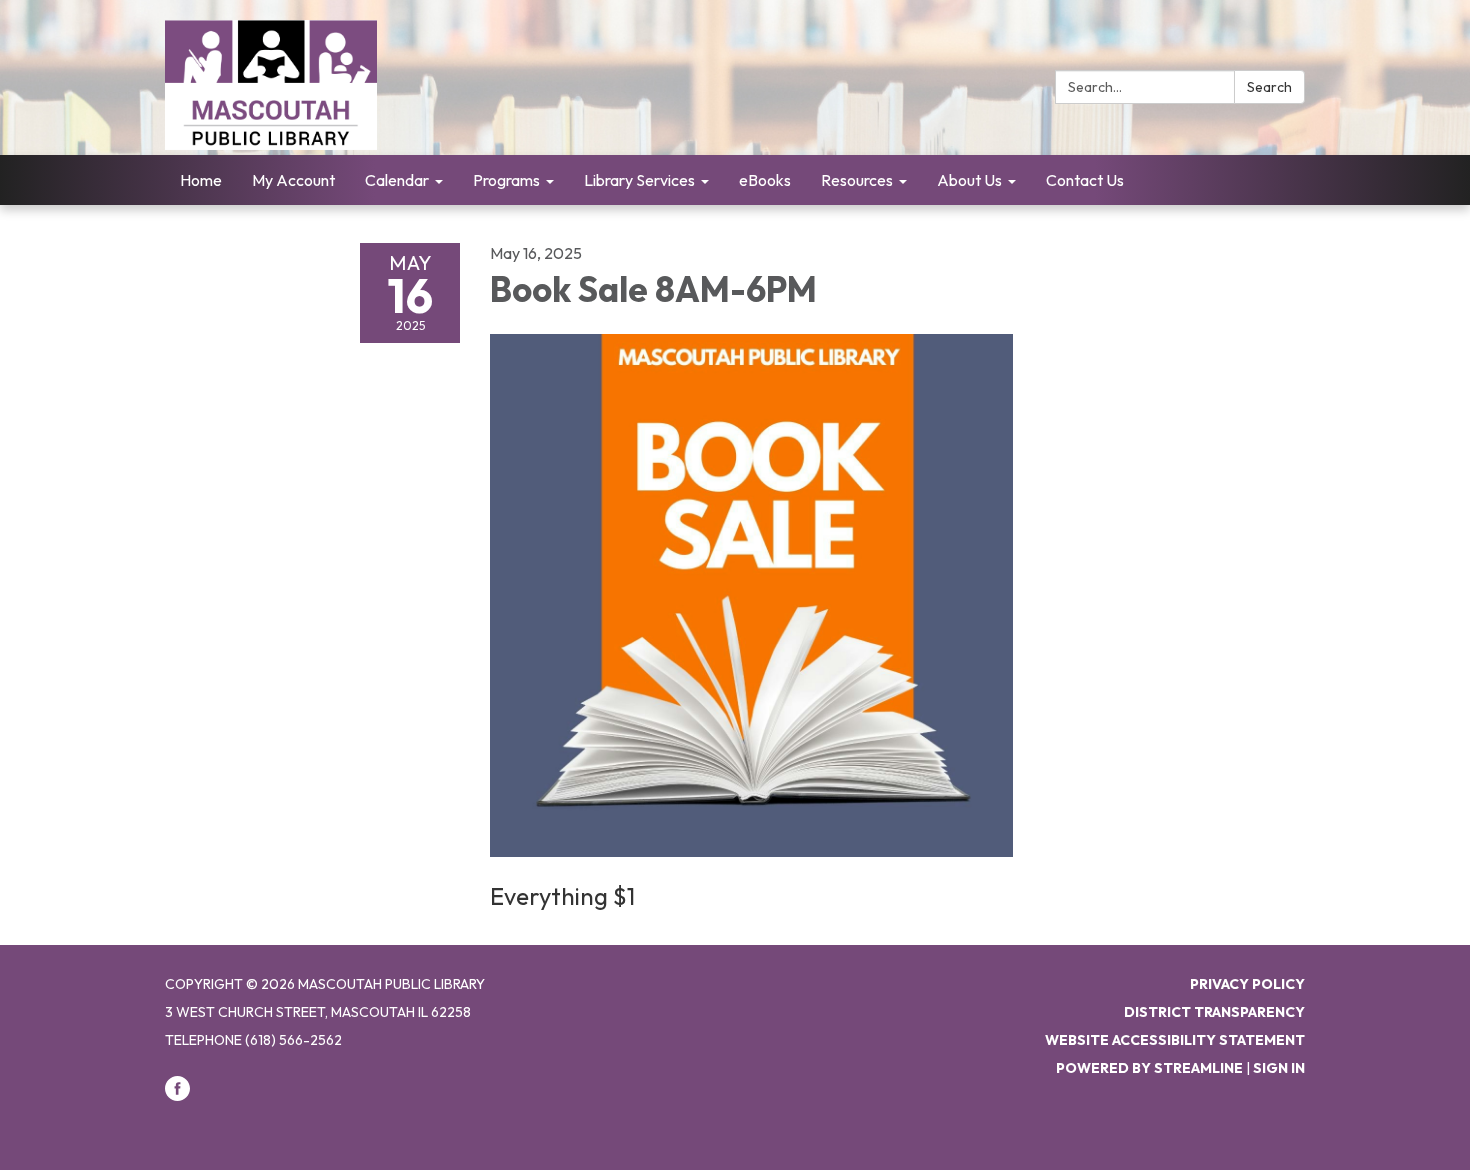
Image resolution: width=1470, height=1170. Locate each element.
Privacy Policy (1247, 984)
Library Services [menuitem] (639, 180)
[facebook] (177, 1096)
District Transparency (1214, 1012)
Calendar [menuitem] (397, 180)
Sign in (1279, 1068)
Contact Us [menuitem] (1085, 180)
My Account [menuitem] (293, 180)
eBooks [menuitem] (765, 180)
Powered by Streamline (1149, 1068)
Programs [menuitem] (506, 180)
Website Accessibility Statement (1175, 1040)
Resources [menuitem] (857, 180)
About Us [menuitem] (969, 180)
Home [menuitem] (201, 180)
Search (1269, 87)
